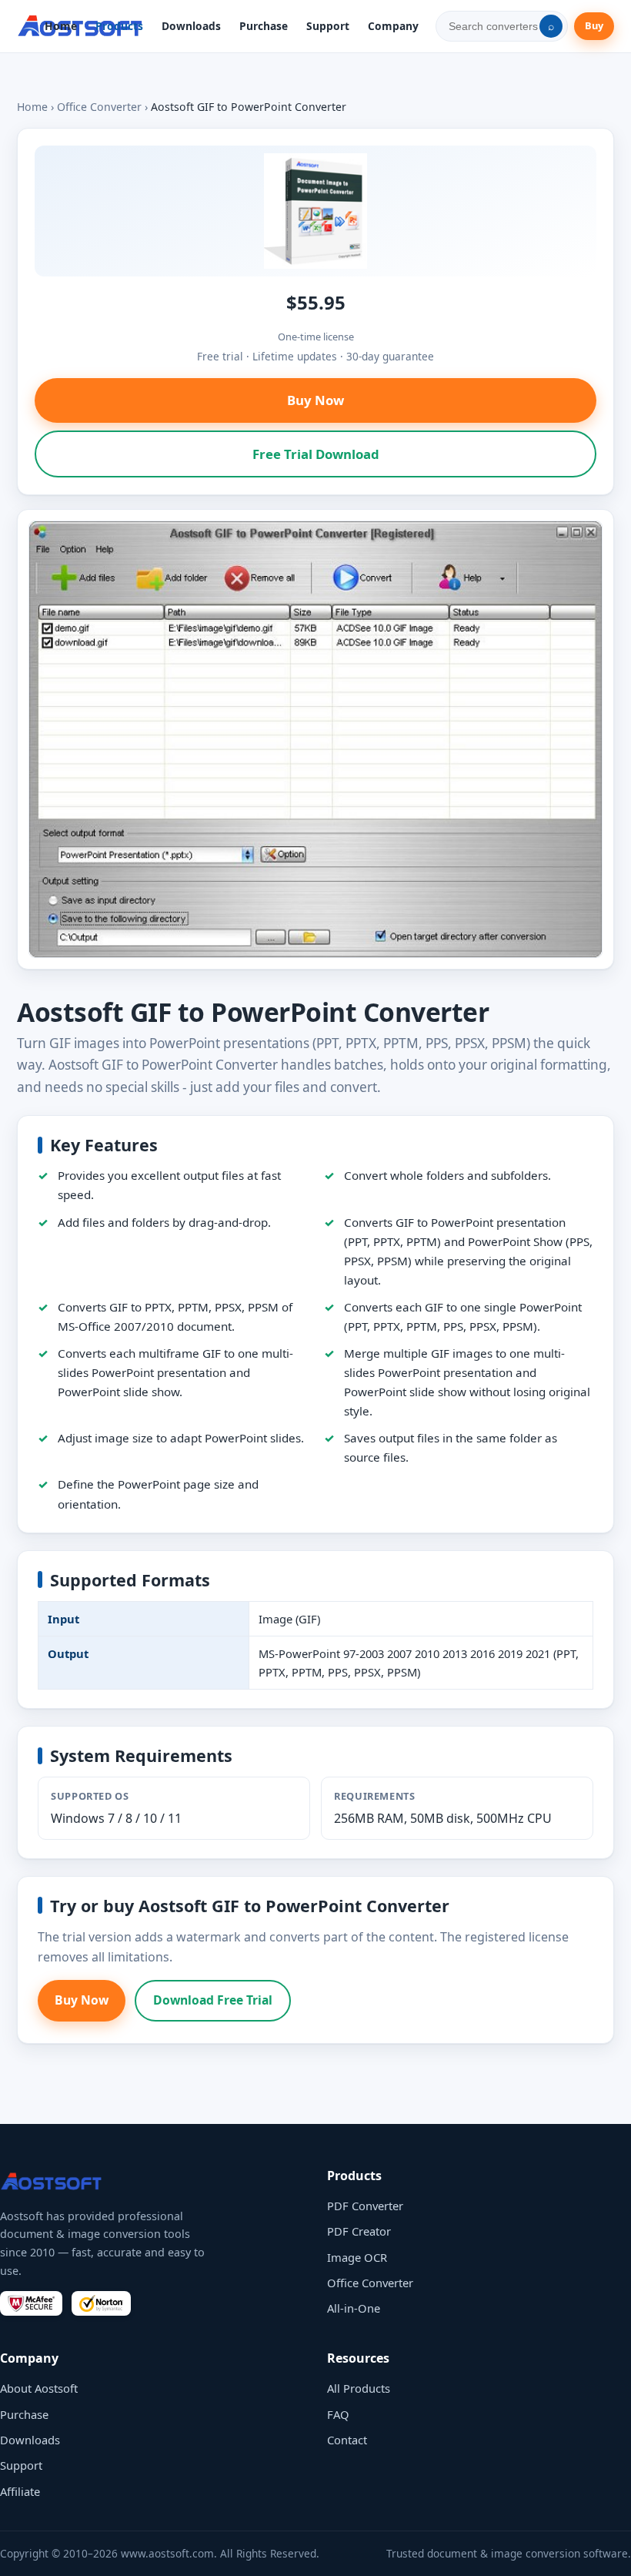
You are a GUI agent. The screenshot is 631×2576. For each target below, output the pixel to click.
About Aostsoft (39, 2388)
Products (119, 26)
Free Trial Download (316, 454)
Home (61, 26)
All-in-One (354, 2308)
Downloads (191, 26)
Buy (594, 25)
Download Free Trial (213, 2000)
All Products (359, 2388)
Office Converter (99, 107)
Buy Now (315, 400)
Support (328, 26)
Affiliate (20, 2491)
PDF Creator (359, 2231)
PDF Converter (365, 2206)
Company (393, 26)
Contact (347, 2440)
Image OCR (357, 2257)
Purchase (264, 26)
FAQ (338, 2414)
